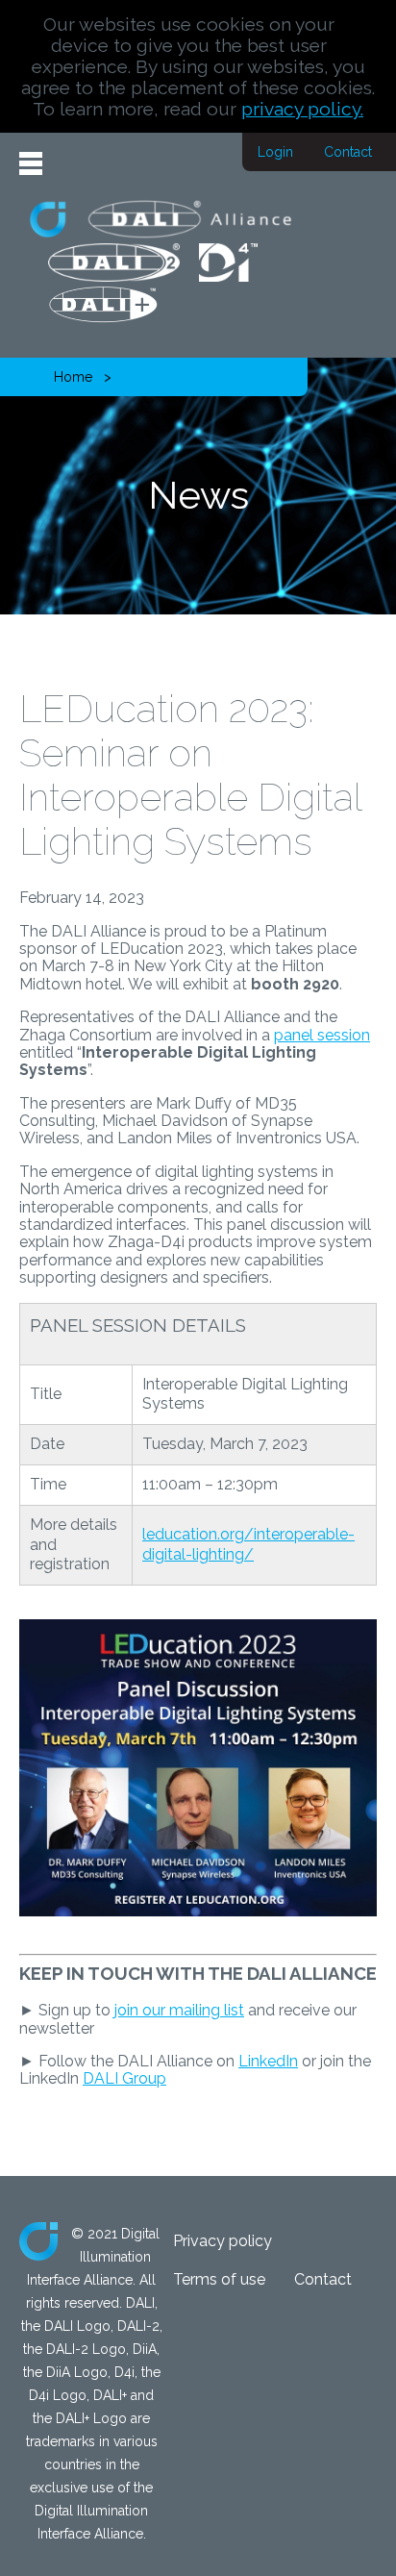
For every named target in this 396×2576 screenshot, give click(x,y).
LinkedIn (268, 2061)
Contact (348, 152)
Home (73, 377)
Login (275, 152)
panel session (322, 1035)
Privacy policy (223, 2241)
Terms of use (219, 2279)
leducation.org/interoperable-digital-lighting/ (248, 1544)
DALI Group (124, 2078)
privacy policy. (302, 109)
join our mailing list (179, 2010)
